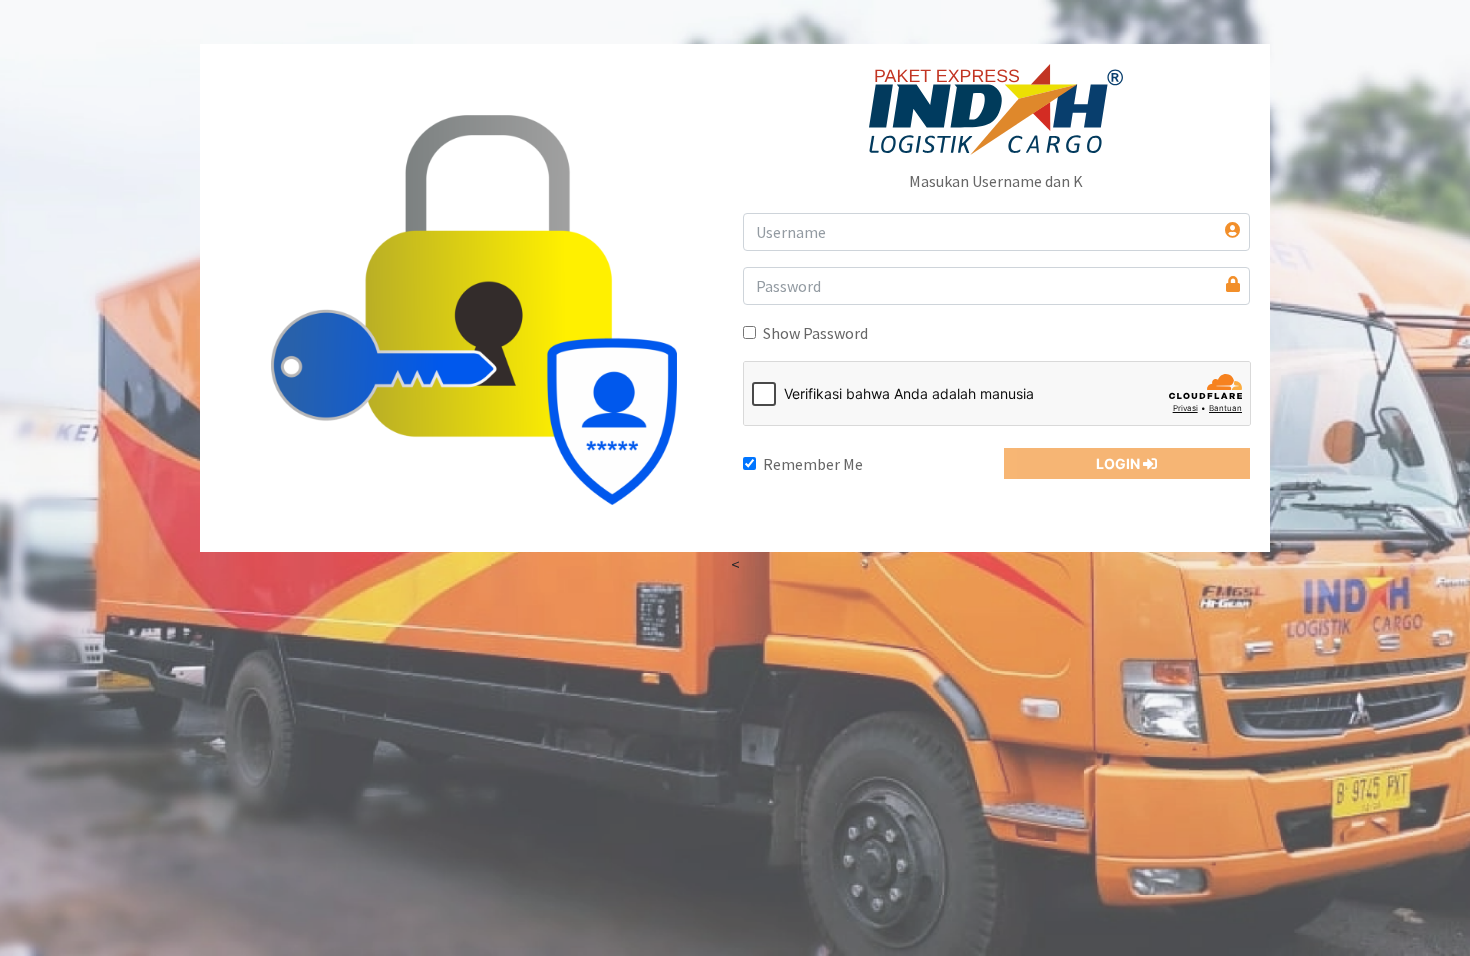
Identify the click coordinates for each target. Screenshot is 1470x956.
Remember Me (813, 464)
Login (1119, 463)
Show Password (815, 333)
